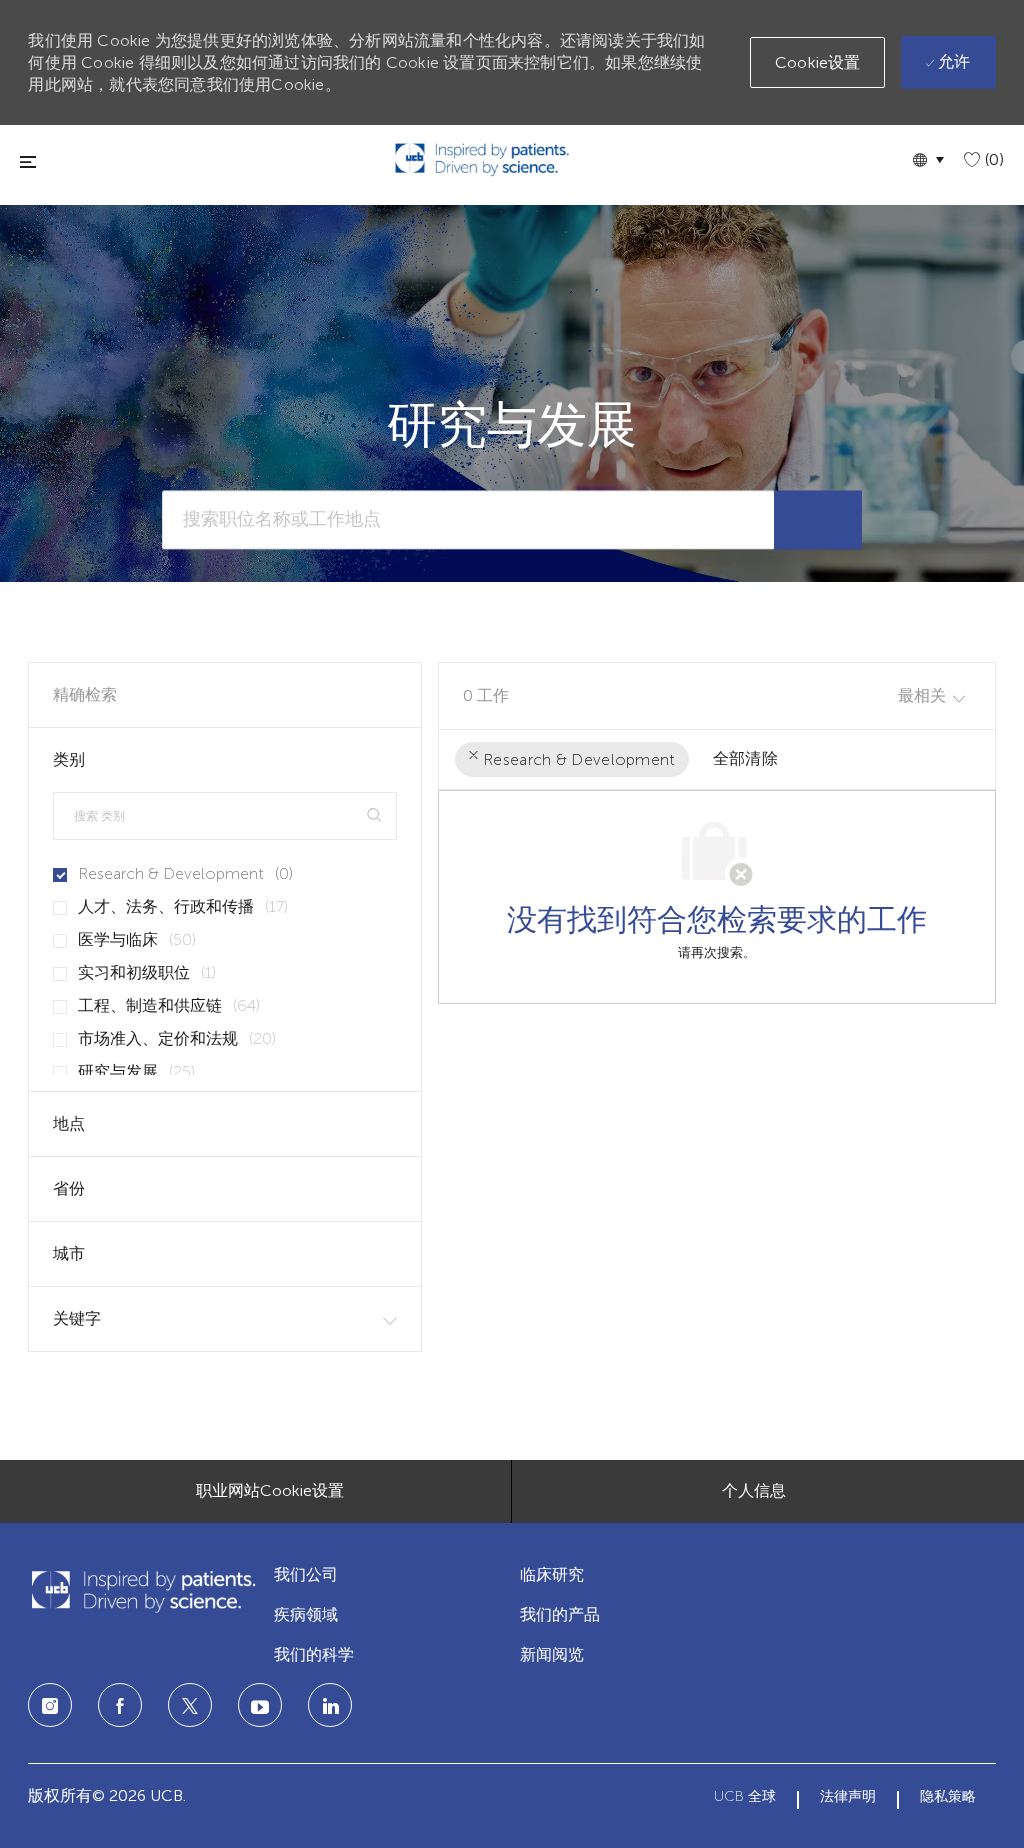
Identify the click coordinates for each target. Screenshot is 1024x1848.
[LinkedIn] (260, 1705)
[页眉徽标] (482, 159)
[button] (928, 159)
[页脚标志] (143, 1592)
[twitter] (190, 1705)
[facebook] (120, 1705)
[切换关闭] (28, 161)
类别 (69, 759)
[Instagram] (50, 1705)
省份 (69, 1188)
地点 (69, 1123)
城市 (69, 1253)
